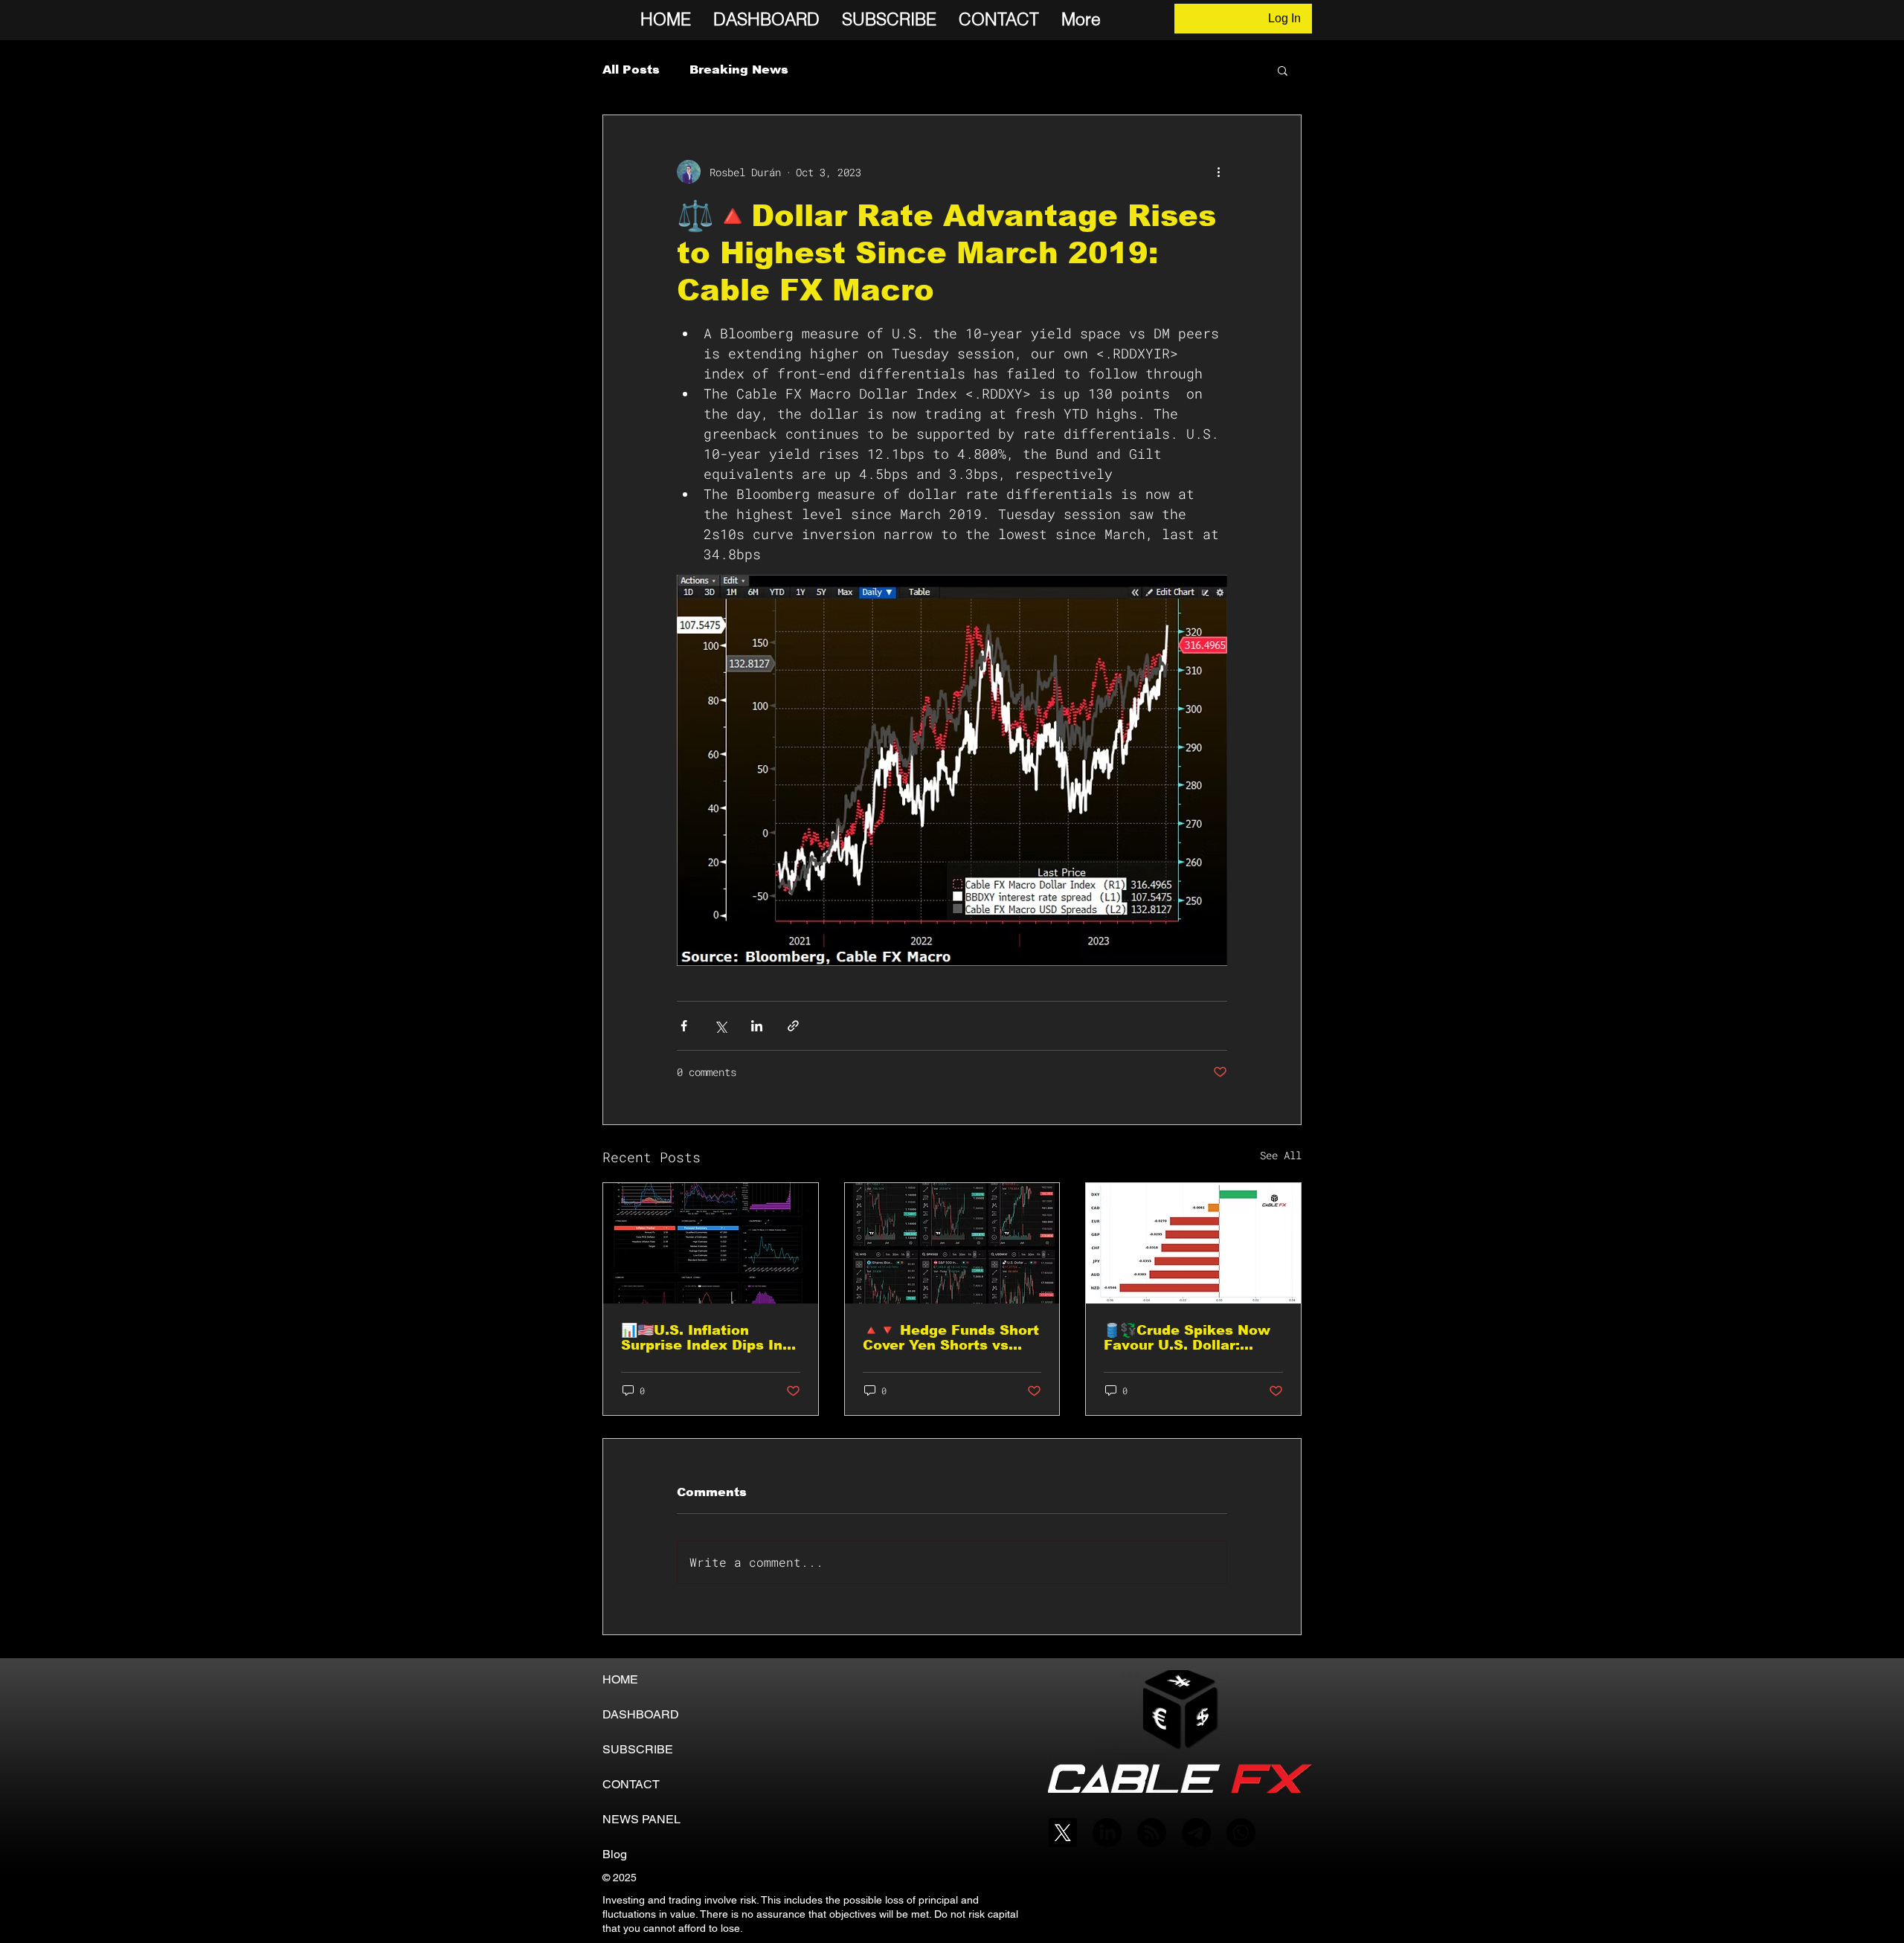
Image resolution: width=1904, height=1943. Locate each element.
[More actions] (1218, 172)
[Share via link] (793, 1026)
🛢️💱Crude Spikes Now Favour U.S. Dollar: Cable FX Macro (1187, 1338)
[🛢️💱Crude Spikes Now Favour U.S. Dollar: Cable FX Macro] (1193, 1243)
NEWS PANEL (641, 1819)
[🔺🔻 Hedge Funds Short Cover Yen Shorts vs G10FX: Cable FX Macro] (952, 1243)
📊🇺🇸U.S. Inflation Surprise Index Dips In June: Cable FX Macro (702, 1338)
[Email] (1196, 1833)
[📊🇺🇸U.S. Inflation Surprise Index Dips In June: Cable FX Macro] (711, 1243)
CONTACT (631, 1784)
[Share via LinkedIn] (757, 1026)
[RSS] (1152, 1833)
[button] (1283, 70)
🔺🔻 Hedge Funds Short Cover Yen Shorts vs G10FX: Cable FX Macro (951, 1338)
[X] (1062, 1833)
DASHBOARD (641, 1714)
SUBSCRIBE (638, 1749)
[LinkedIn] (1107, 1833)
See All (1281, 1155)
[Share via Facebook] (684, 1026)
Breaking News (739, 70)
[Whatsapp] (1241, 1833)
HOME (620, 1679)
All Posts (631, 70)
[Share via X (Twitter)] (720, 1026)
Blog (615, 1854)
